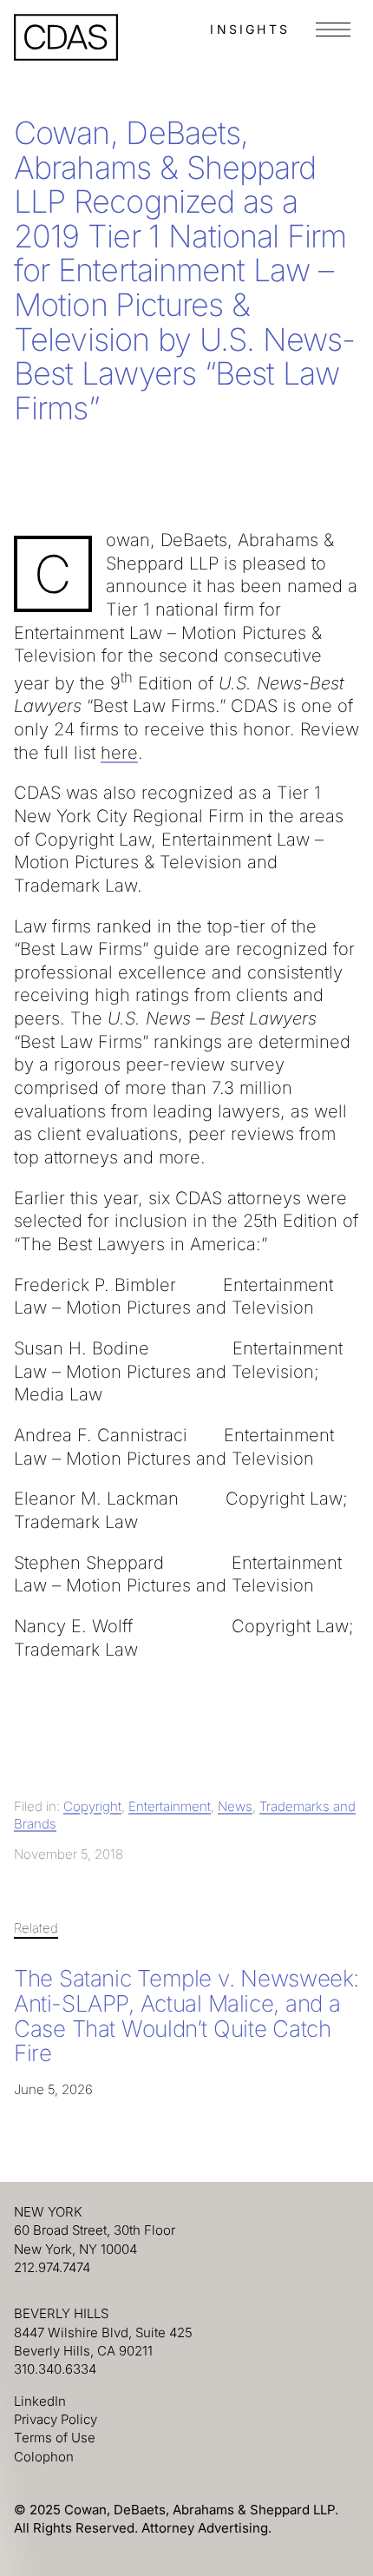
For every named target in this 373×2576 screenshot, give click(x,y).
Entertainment (170, 1806)
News (235, 1806)
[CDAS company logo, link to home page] (66, 37)
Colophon (44, 2457)
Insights (250, 29)
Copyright (92, 1806)
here (119, 753)
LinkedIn (40, 2401)
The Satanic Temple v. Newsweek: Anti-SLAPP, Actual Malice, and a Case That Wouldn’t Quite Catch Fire (186, 2016)
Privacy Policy (56, 2419)
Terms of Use (55, 2438)
